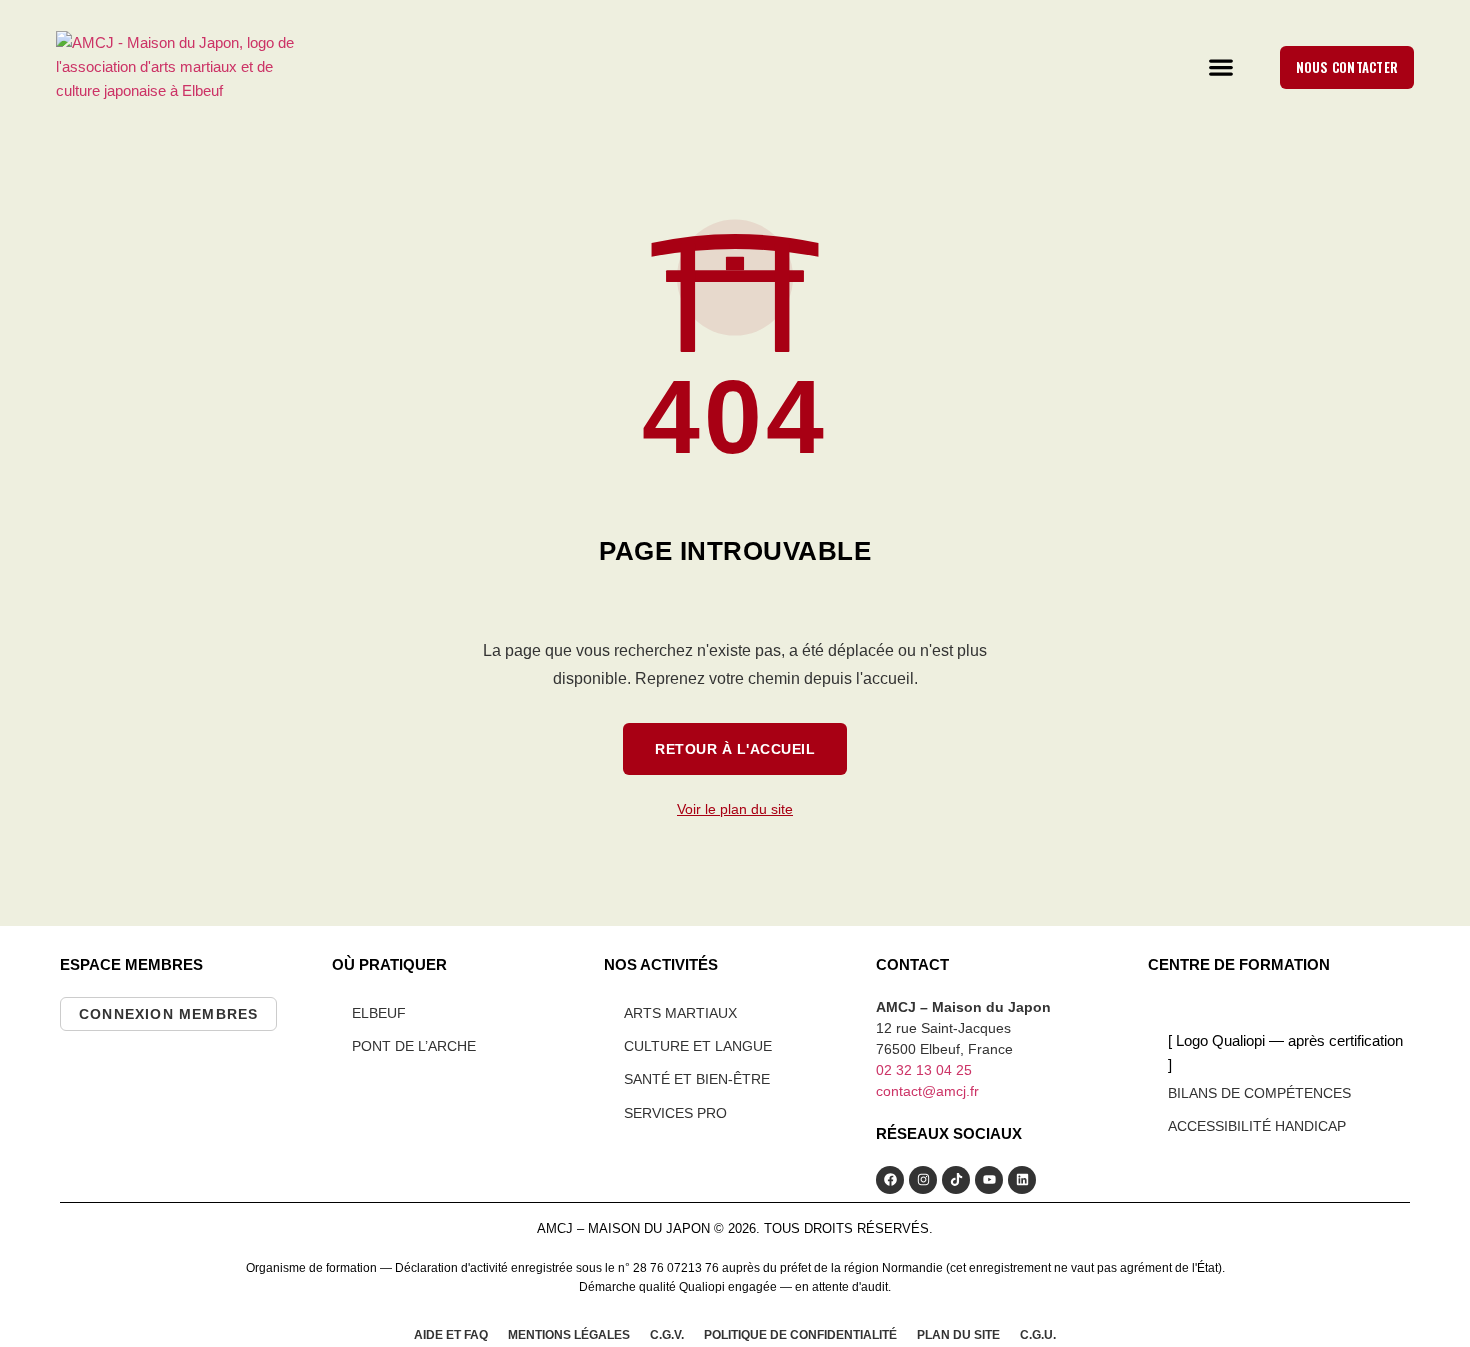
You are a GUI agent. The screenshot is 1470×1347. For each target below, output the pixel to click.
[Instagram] (923, 1180)
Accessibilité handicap (1257, 1126)
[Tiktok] (956, 1180)
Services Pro (675, 1113)
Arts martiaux (680, 1013)
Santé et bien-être (697, 1079)
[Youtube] (989, 1180)
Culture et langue (698, 1046)
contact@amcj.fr (927, 1091)
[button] (1221, 67)
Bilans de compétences (1259, 1093)
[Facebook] (890, 1180)
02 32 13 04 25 (924, 1070)
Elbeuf (379, 1013)
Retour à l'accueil (735, 749)
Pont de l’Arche (414, 1046)
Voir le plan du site (735, 809)
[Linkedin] (1022, 1180)
